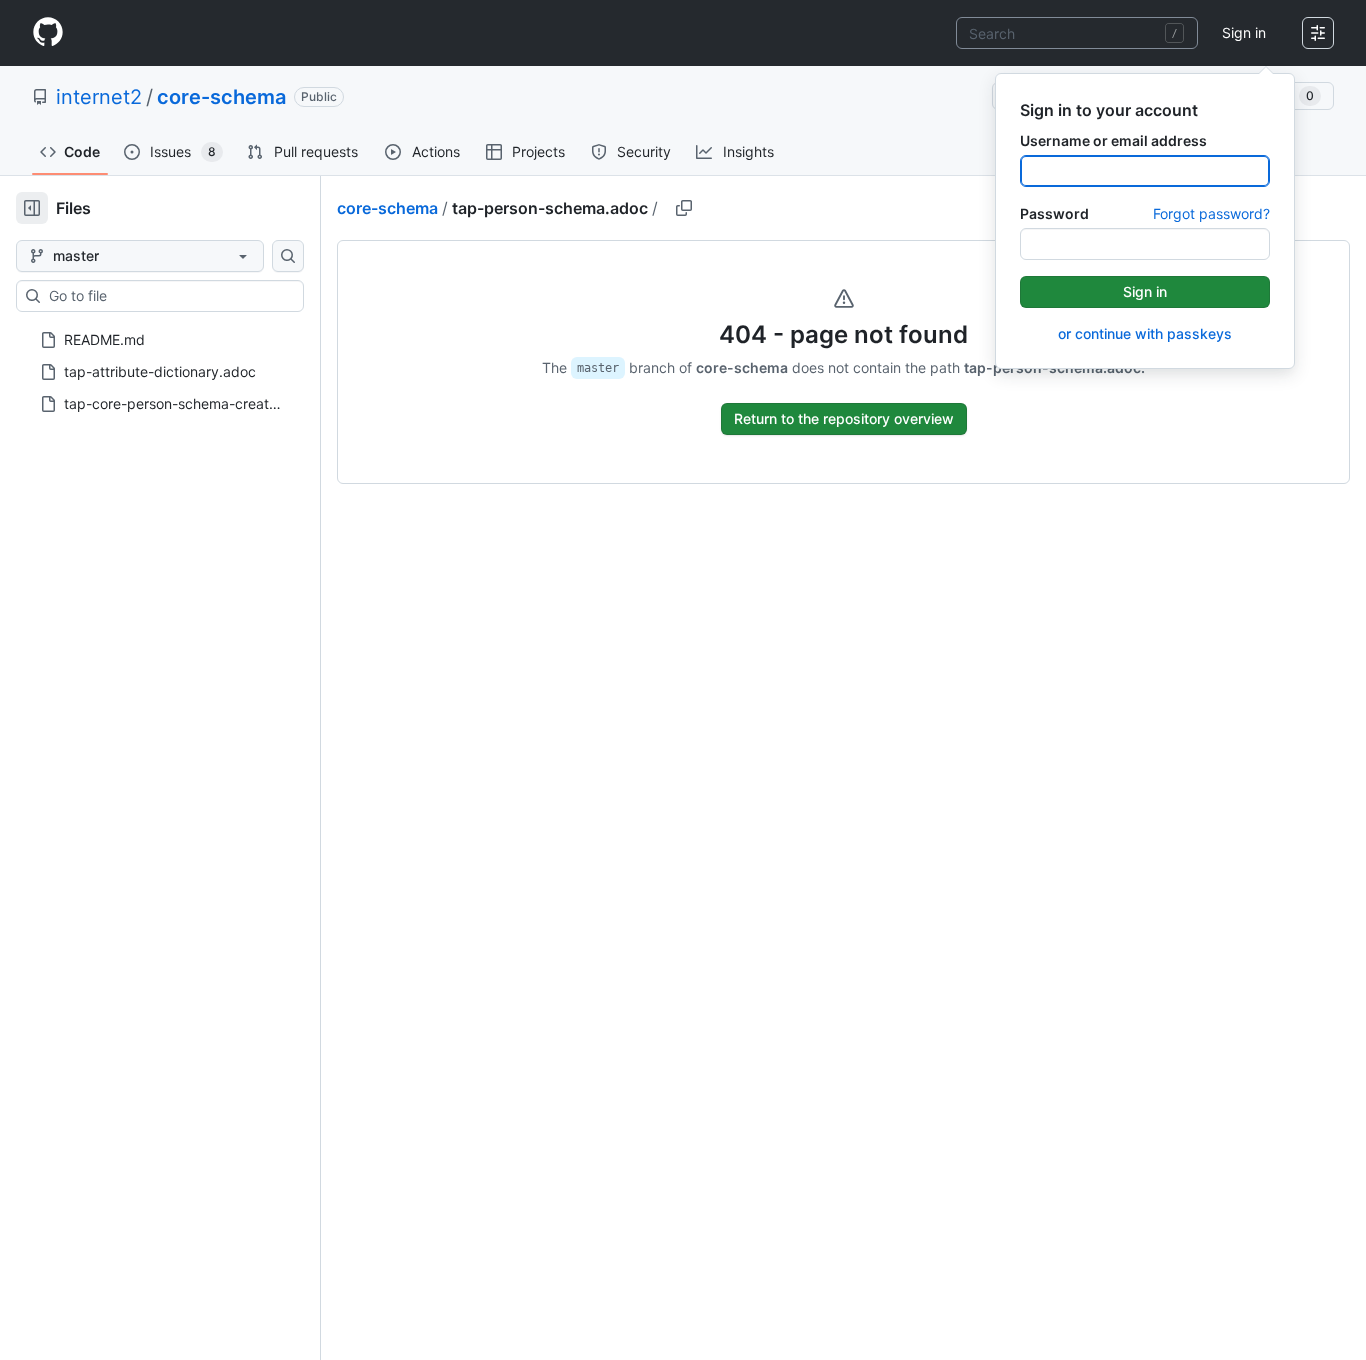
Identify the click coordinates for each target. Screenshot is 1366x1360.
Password (1054, 213)
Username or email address (1113, 140)
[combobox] (1077, 33)
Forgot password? (1211, 213)
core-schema (221, 97)
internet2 (99, 97)
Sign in (1244, 32)
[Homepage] (48, 33)
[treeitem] (152, 340)
